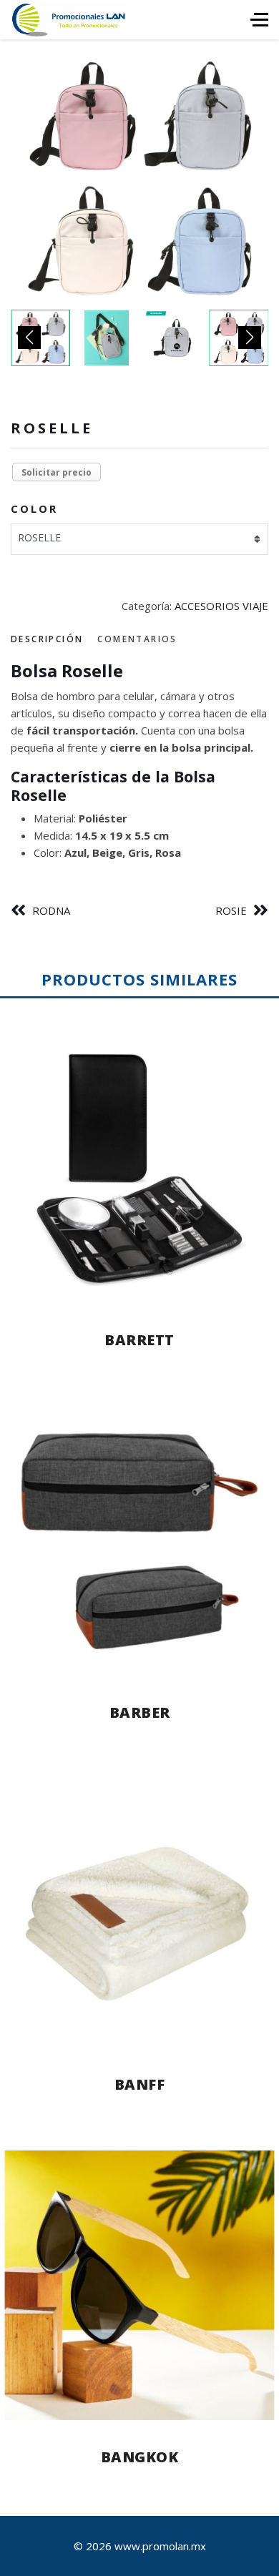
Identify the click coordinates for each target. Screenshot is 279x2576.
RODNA (51, 910)
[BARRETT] (139, 1169)
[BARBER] (139, 1541)
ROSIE (231, 910)
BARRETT (139, 1340)
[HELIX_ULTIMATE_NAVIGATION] (259, 20)
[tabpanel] (139, 761)
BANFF (140, 2084)
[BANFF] (139, 1913)
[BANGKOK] (139, 2285)
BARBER (140, 1712)
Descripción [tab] (47, 639)
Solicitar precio (57, 472)
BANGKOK (140, 2457)
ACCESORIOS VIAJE (221, 606)
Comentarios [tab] (137, 639)
